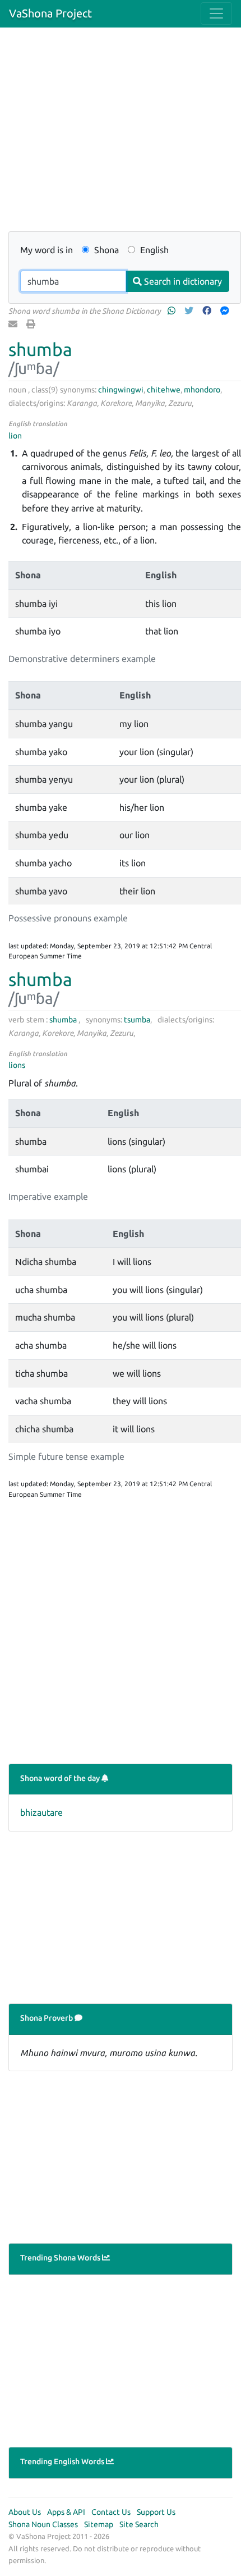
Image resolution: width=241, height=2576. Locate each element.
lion (15, 436)
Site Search (139, 2524)
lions (17, 1065)
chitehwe (164, 390)
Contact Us (111, 2512)
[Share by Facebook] (208, 310)
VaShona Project (50, 13)
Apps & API (66, 2512)
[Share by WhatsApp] (173, 310)
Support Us (156, 2512)
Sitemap (99, 2524)
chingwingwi (121, 390)
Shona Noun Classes (43, 2524)
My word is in (47, 250)
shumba (40, 349)
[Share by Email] (14, 324)
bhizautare (41, 1812)
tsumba (137, 1020)
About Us (25, 2512)
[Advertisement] (121, 136)
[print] (32, 324)
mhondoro (202, 390)
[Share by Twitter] (190, 310)
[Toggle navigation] (216, 13)
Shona (105, 250)
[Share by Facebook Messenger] (226, 310)
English (153, 250)
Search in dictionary (182, 281)
